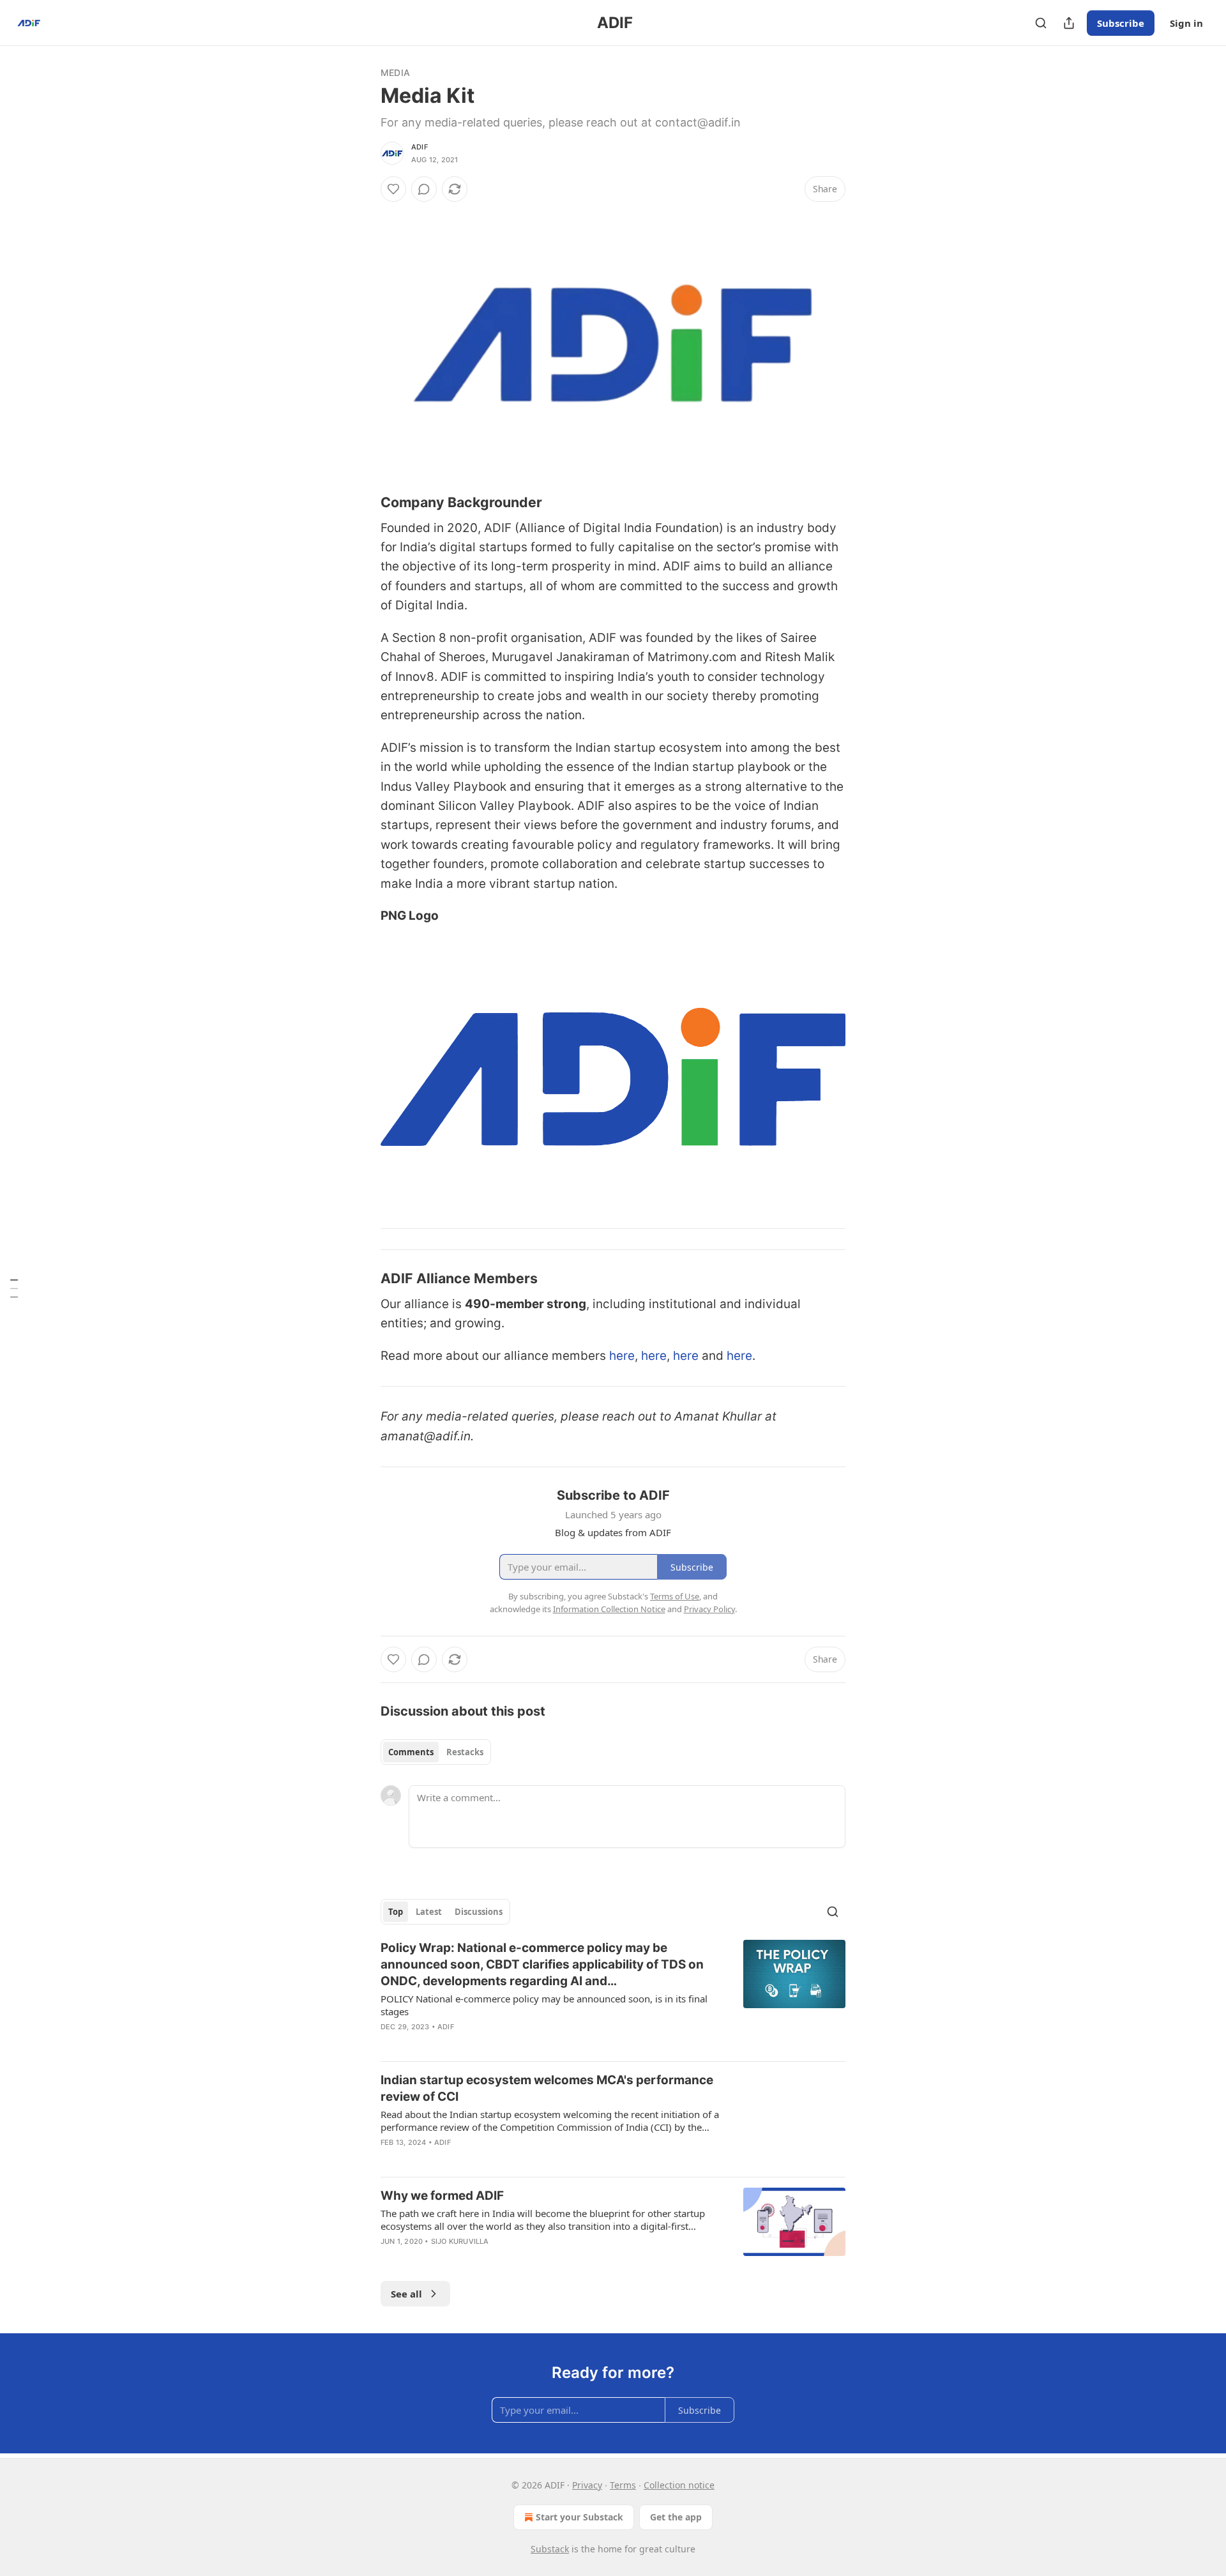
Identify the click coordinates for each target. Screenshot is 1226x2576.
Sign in (1186, 23)
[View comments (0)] (424, 189)
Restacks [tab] (465, 1752)
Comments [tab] (411, 1752)
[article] (613, 1995)
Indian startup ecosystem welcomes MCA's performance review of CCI (547, 2088)
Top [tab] (396, 1912)
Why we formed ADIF (442, 2196)
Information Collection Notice (609, 1609)
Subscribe (1121, 23)
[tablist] (436, 1752)
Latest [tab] (429, 1912)
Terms (623, 2485)
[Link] (363, 502)
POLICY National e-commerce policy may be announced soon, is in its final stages (544, 2005)
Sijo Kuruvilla (460, 2241)
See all (406, 2294)
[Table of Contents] (14, 1288)
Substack (550, 2549)
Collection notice (679, 2485)
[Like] (393, 189)
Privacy (587, 2485)
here (622, 1356)
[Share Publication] (1069, 23)
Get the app (676, 2517)
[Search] (1041, 23)
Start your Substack (579, 2517)
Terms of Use (675, 1596)
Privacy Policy (709, 1609)
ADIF (420, 147)
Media (395, 72)
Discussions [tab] (479, 1912)
